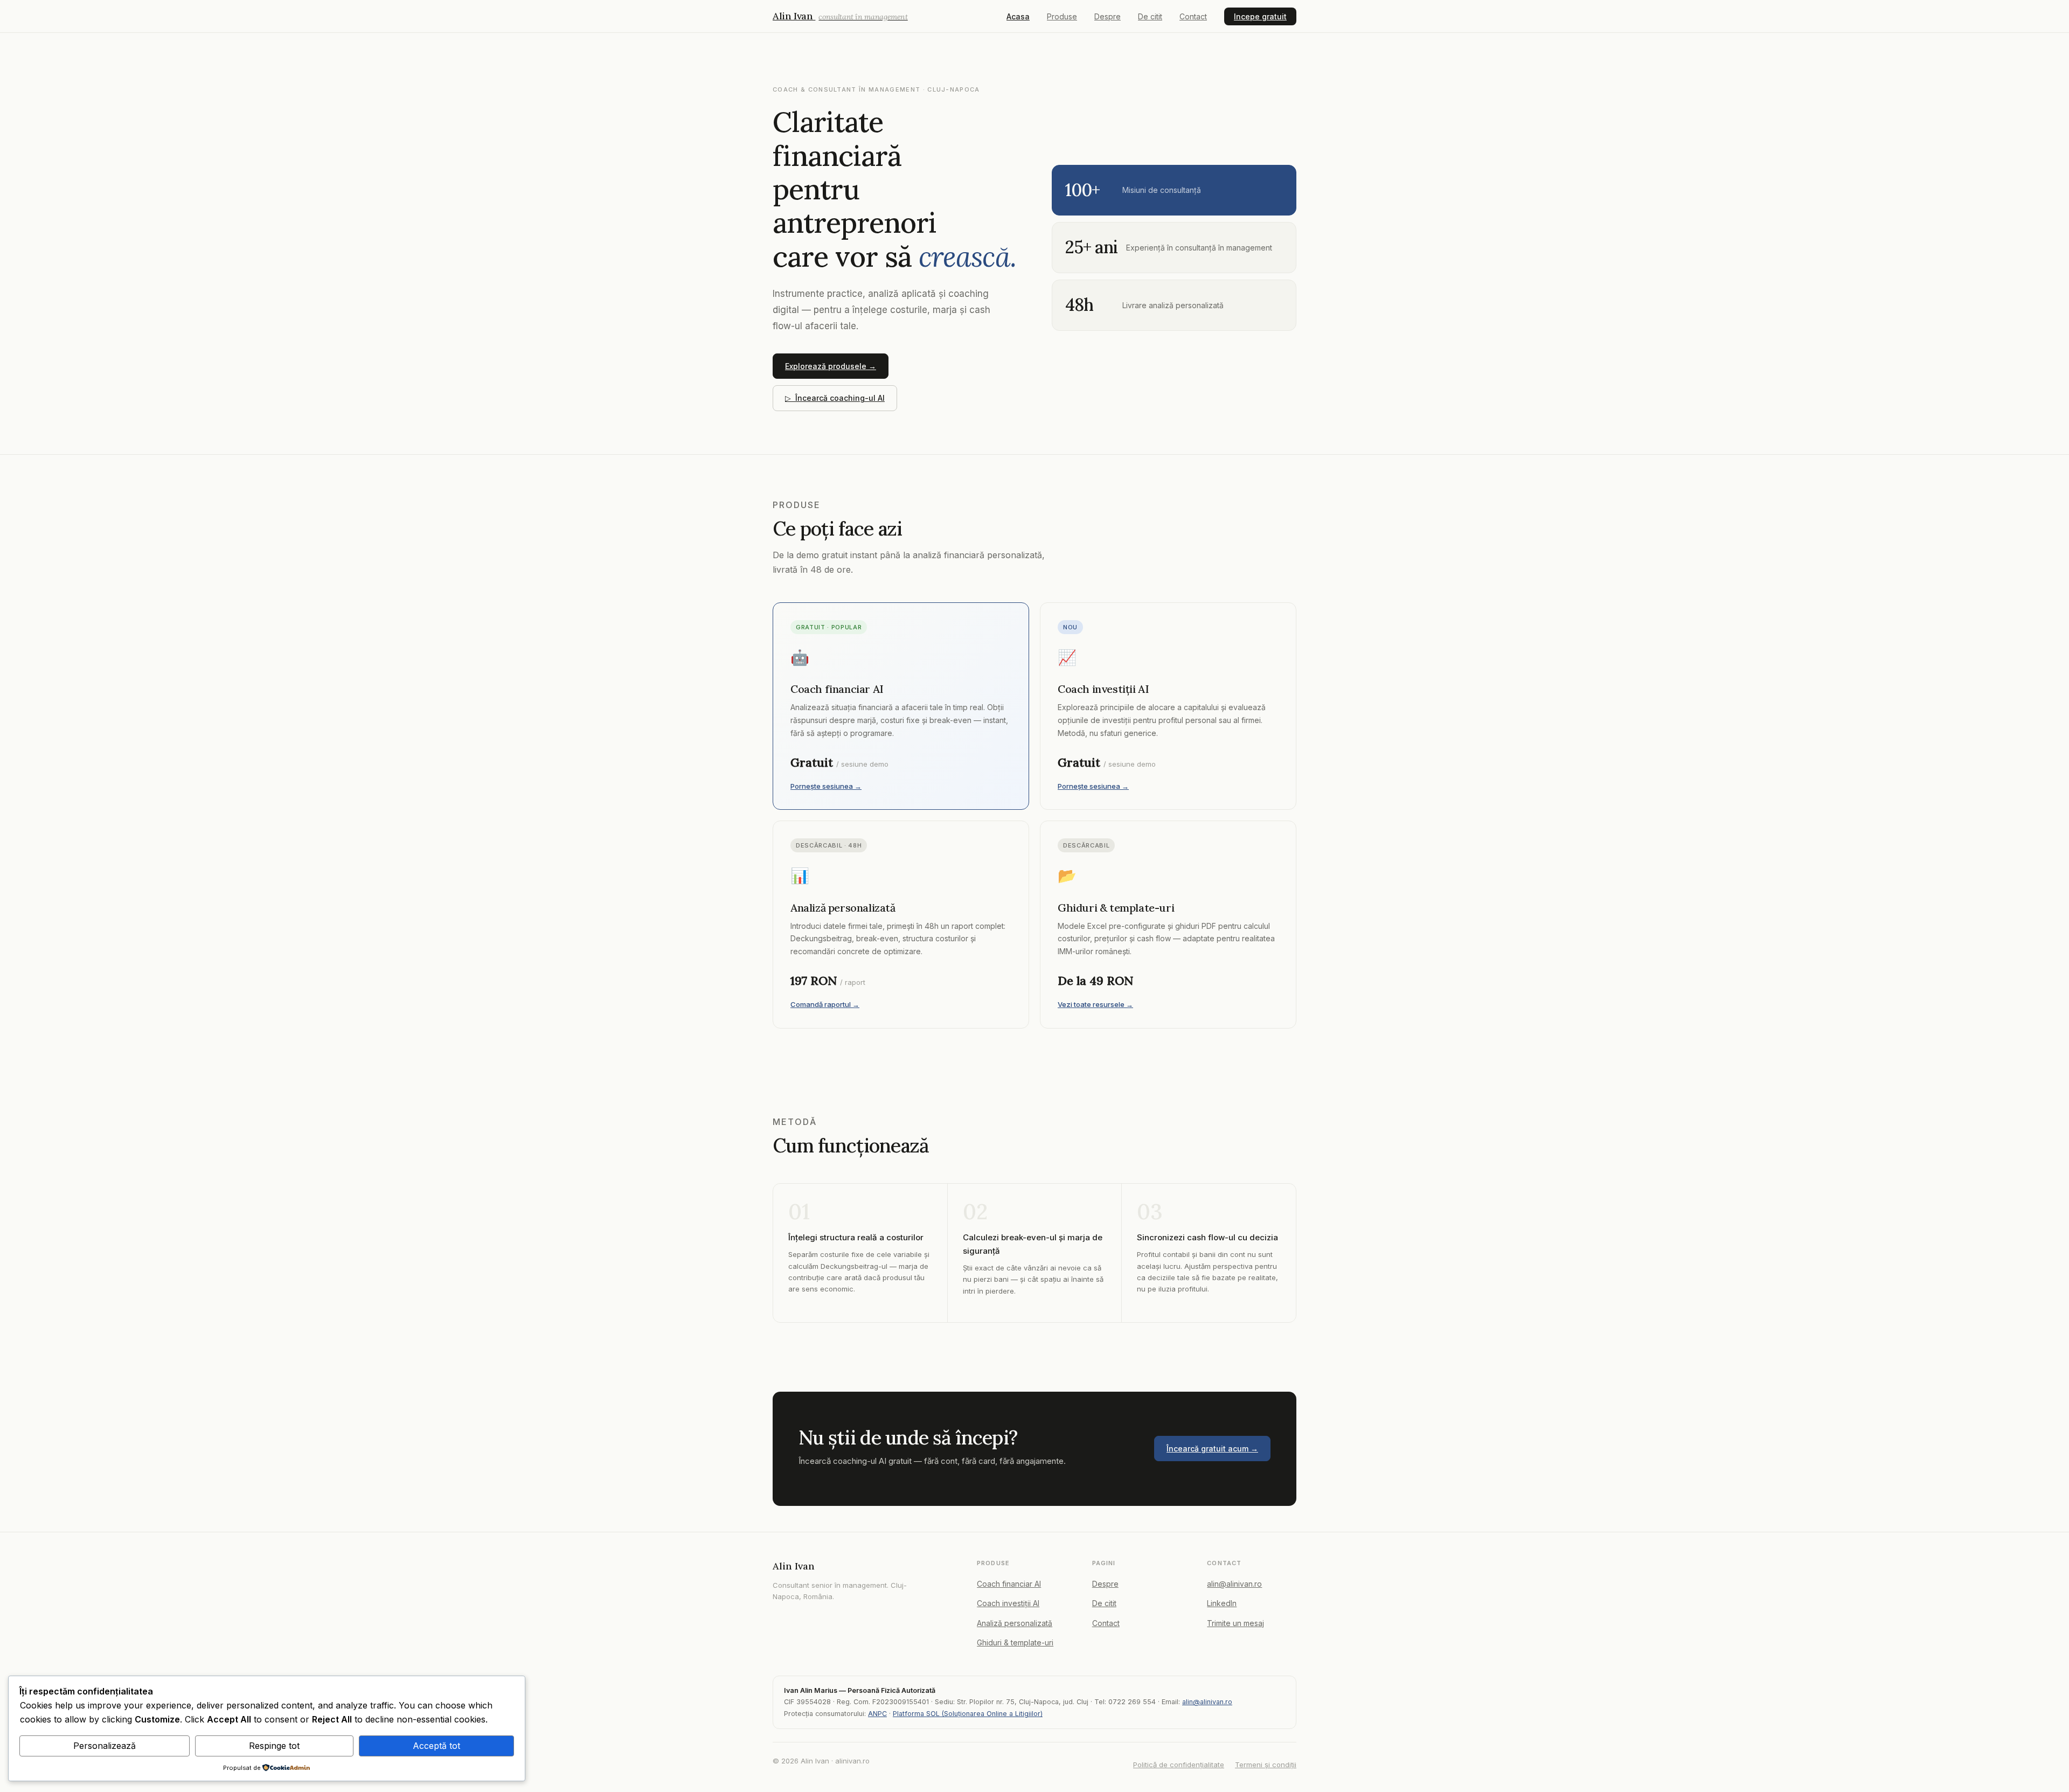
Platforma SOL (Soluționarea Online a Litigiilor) (968, 1714)
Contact (1193, 16)
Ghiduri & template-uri (1015, 1642)
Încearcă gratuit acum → (1212, 1449)
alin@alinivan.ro (1234, 1584)
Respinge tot (274, 1746)
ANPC (877, 1714)
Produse (1062, 16)
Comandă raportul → (825, 1004)
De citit (1150, 16)
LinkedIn (1222, 1603)
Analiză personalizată (1015, 1623)
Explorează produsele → (831, 366)
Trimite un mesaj (1235, 1623)
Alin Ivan (840, 16)
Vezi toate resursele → (1095, 1004)
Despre (1108, 16)
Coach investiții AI (1008, 1603)
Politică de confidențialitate (1179, 1765)
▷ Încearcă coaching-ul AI (835, 398)
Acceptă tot (436, 1746)
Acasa (1018, 16)
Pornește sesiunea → (826, 786)
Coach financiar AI (1009, 1584)
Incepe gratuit (1260, 16)
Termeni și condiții (1266, 1765)
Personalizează (105, 1746)
